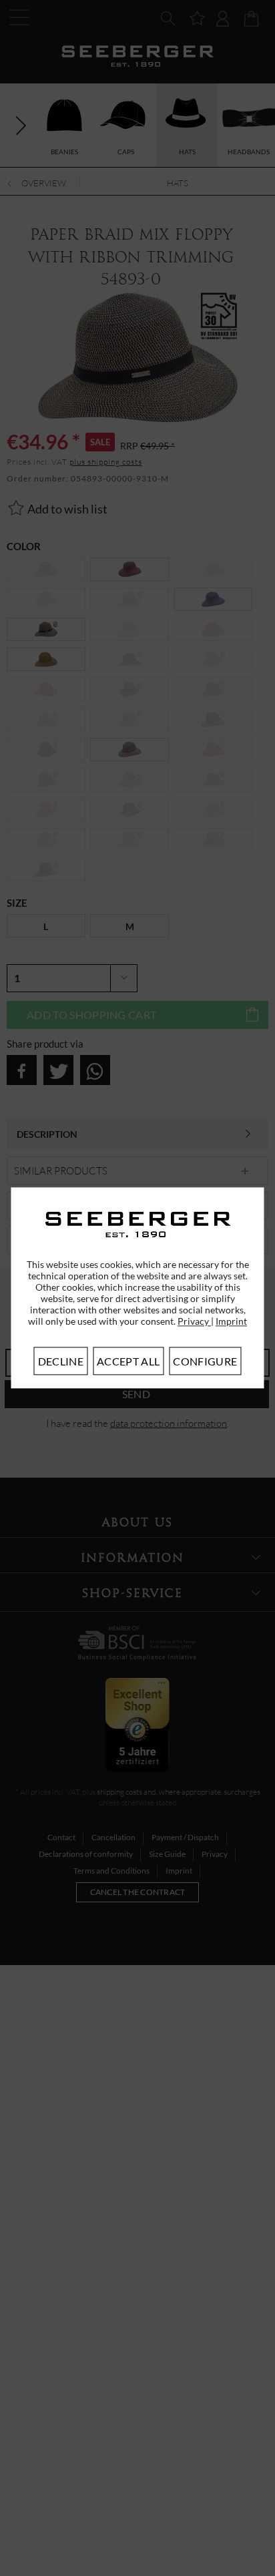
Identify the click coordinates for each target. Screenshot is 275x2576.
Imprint (231, 1322)
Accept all (128, 1362)
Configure (205, 1362)
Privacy (194, 1322)
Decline (61, 1362)
